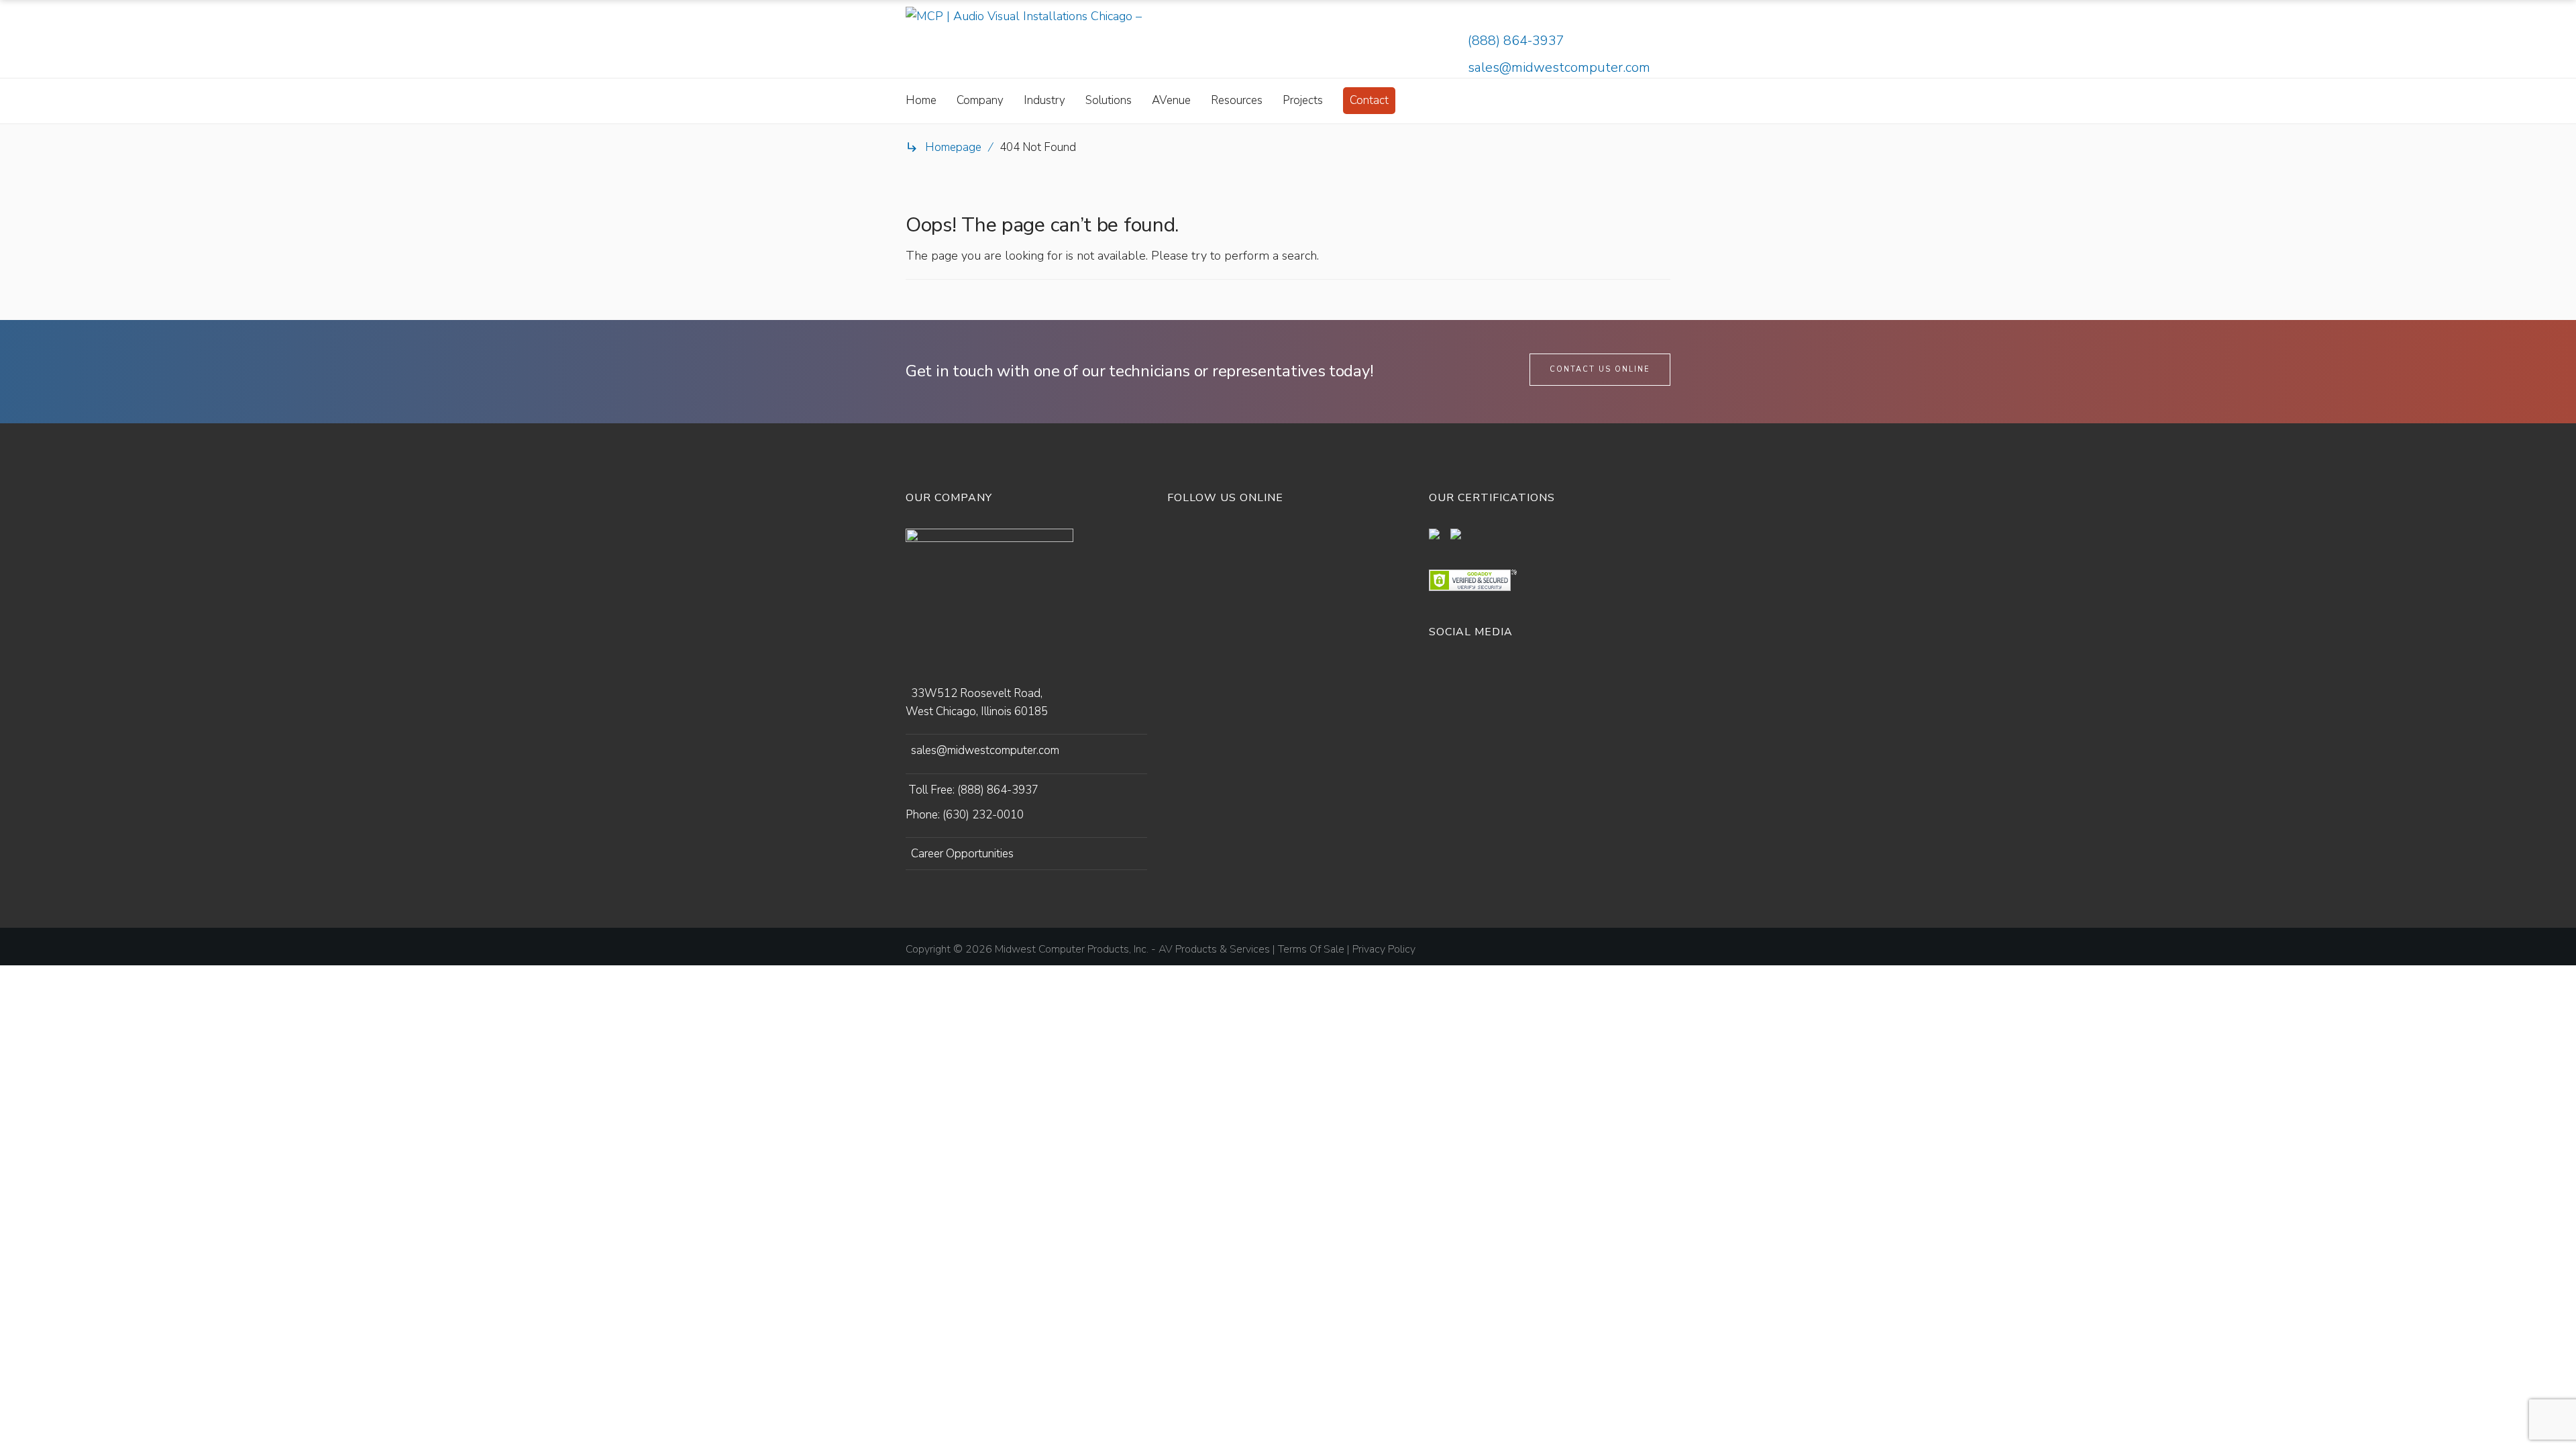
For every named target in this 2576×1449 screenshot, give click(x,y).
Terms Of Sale (1311, 949)
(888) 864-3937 (1516, 41)
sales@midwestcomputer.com (1559, 67)
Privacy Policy (1384, 949)
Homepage (953, 147)
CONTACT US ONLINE (1600, 369)
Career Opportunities (962, 854)
